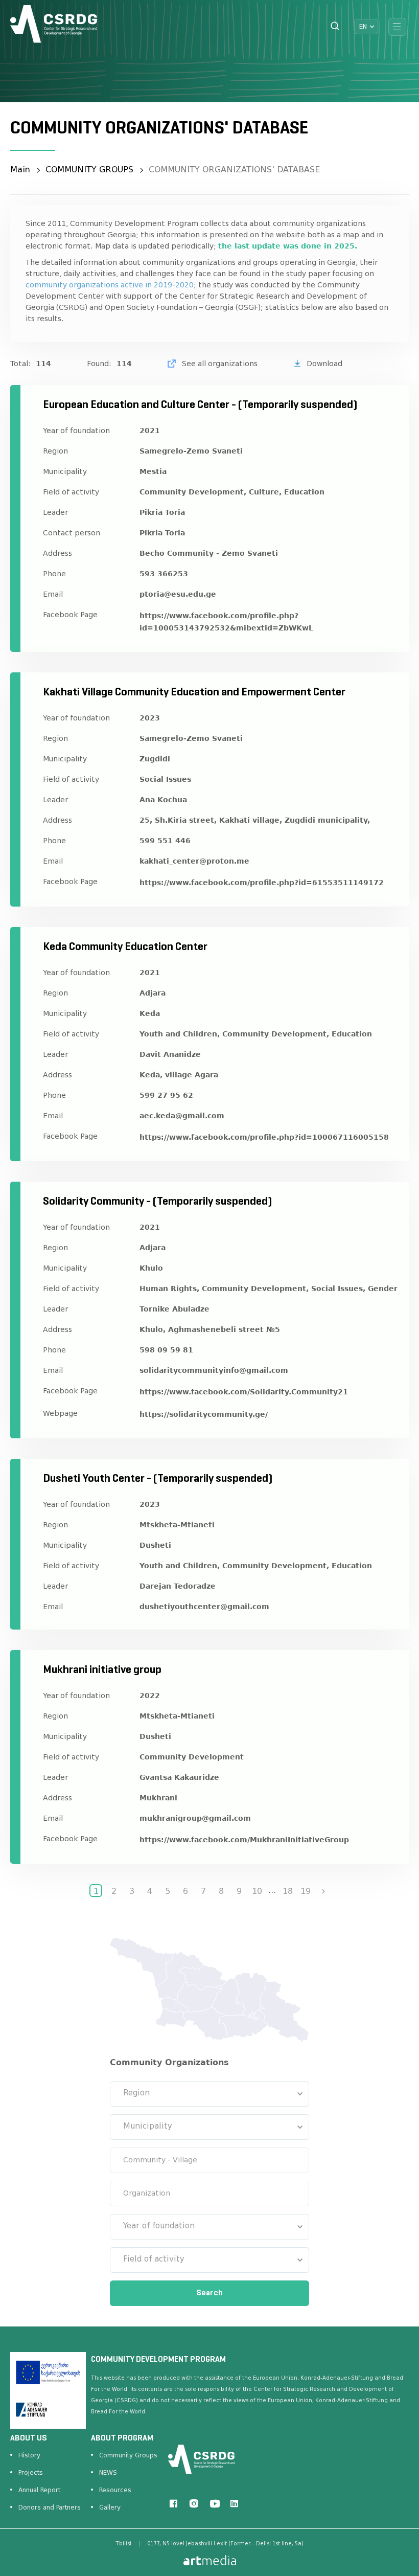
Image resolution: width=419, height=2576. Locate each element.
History (29, 2455)
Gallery (110, 2507)
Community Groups (128, 2455)
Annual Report (39, 2490)
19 (306, 1891)
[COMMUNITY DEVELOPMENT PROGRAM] (54, 24)
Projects (31, 2473)
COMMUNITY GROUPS (89, 170)
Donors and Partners (50, 2507)
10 (257, 1891)
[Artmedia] (210, 2559)
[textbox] (209, 2094)
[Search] (335, 27)
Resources (115, 2490)
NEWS (108, 2473)
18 (288, 1891)
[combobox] (209, 2094)
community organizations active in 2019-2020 (110, 285)
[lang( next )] (323, 1891)
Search (209, 2293)
